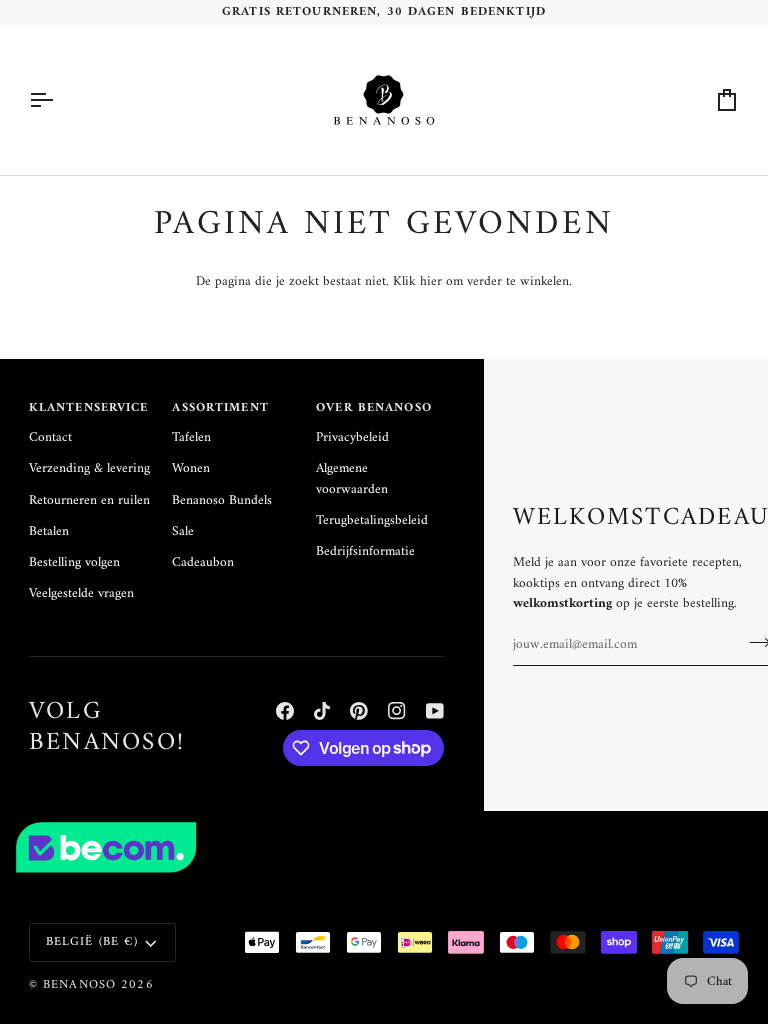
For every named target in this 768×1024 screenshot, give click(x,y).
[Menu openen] (59, 100)
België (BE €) (92, 942)
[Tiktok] (322, 711)
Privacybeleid (352, 438)
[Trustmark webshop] (384, 848)
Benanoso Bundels (222, 501)
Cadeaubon (203, 563)
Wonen (191, 469)
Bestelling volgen (74, 563)
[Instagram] (397, 711)
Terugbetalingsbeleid (372, 521)
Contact (50, 438)
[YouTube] (435, 711)
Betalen (49, 532)
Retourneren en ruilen (89, 501)
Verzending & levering (89, 469)
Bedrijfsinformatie (365, 552)
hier (431, 282)
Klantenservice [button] (89, 409)
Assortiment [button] (220, 409)
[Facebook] (285, 711)
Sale (183, 532)
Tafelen (191, 438)
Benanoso (79, 985)
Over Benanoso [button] (374, 409)
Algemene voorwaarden (352, 479)
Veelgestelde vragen (81, 594)
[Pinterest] (359, 711)
